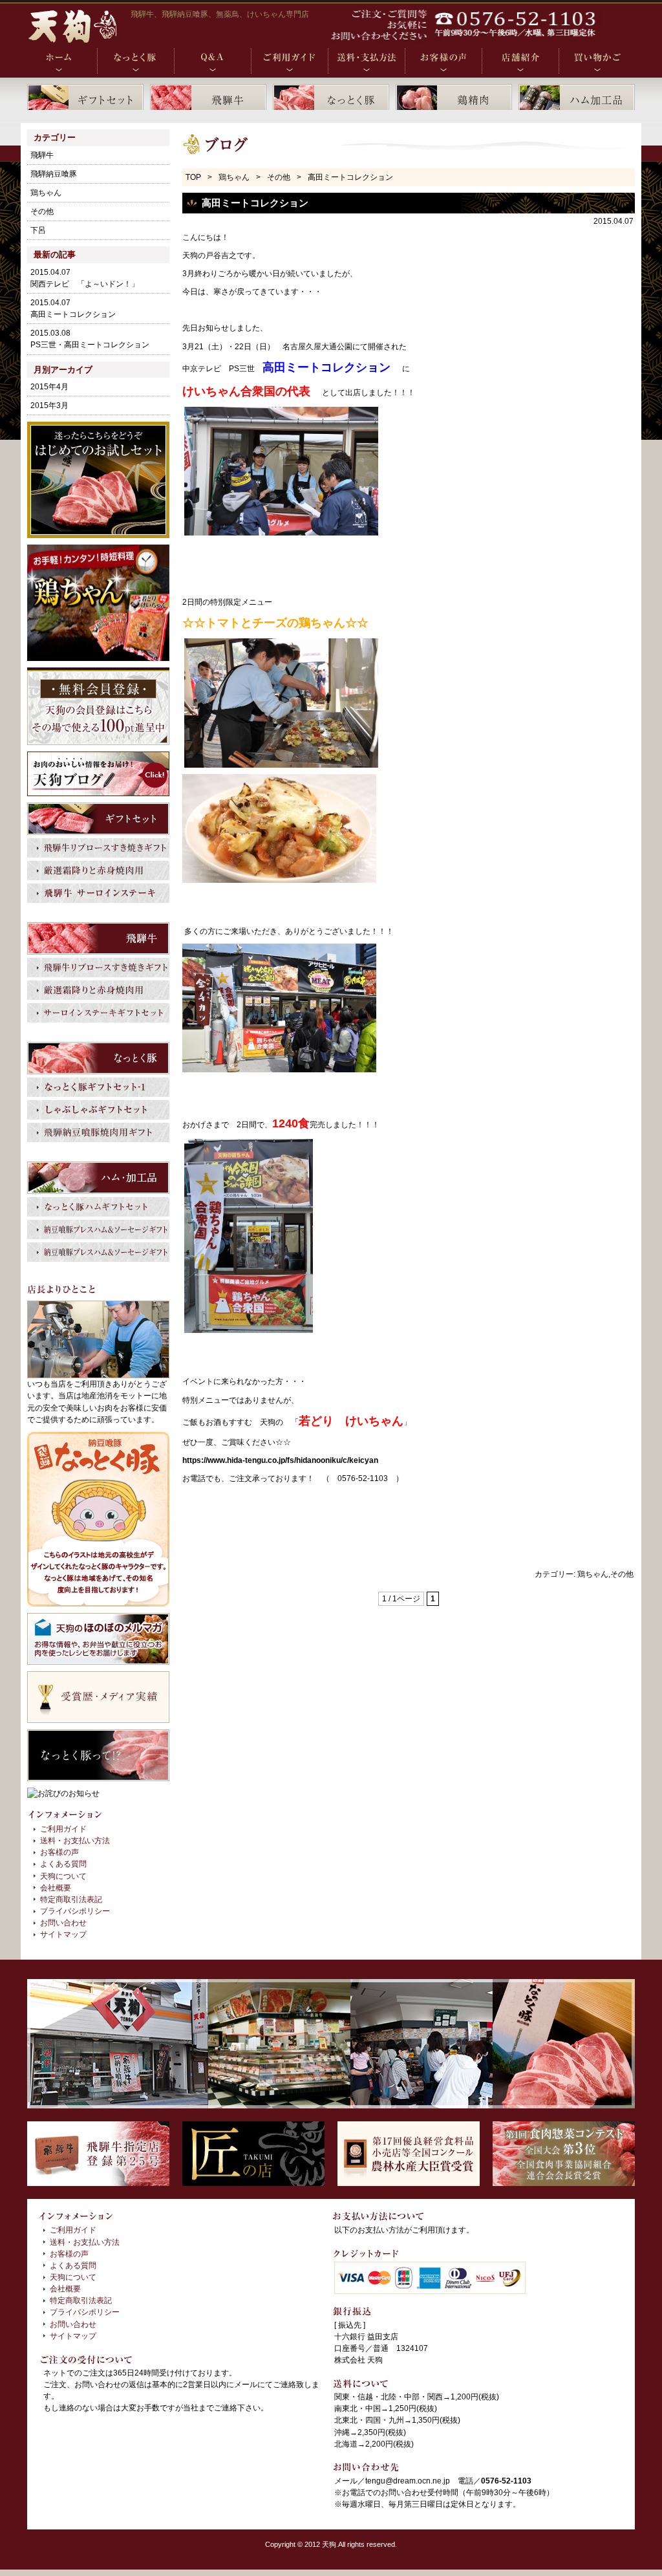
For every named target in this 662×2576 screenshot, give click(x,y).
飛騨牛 (42, 155)
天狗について (63, 1876)
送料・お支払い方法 (75, 1841)
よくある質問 (63, 1864)
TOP (193, 177)
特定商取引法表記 (71, 1900)
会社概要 (56, 1888)
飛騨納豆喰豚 (54, 174)
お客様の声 (59, 1852)
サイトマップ (63, 1934)
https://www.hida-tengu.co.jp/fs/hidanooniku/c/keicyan (280, 1460)
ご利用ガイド (63, 1829)
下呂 (38, 230)
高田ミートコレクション (255, 203)
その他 (279, 177)
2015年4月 (49, 387)
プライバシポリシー (75, 1911)
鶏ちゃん (234, 177)
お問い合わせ (63, 1923)
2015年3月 (49, 406)
